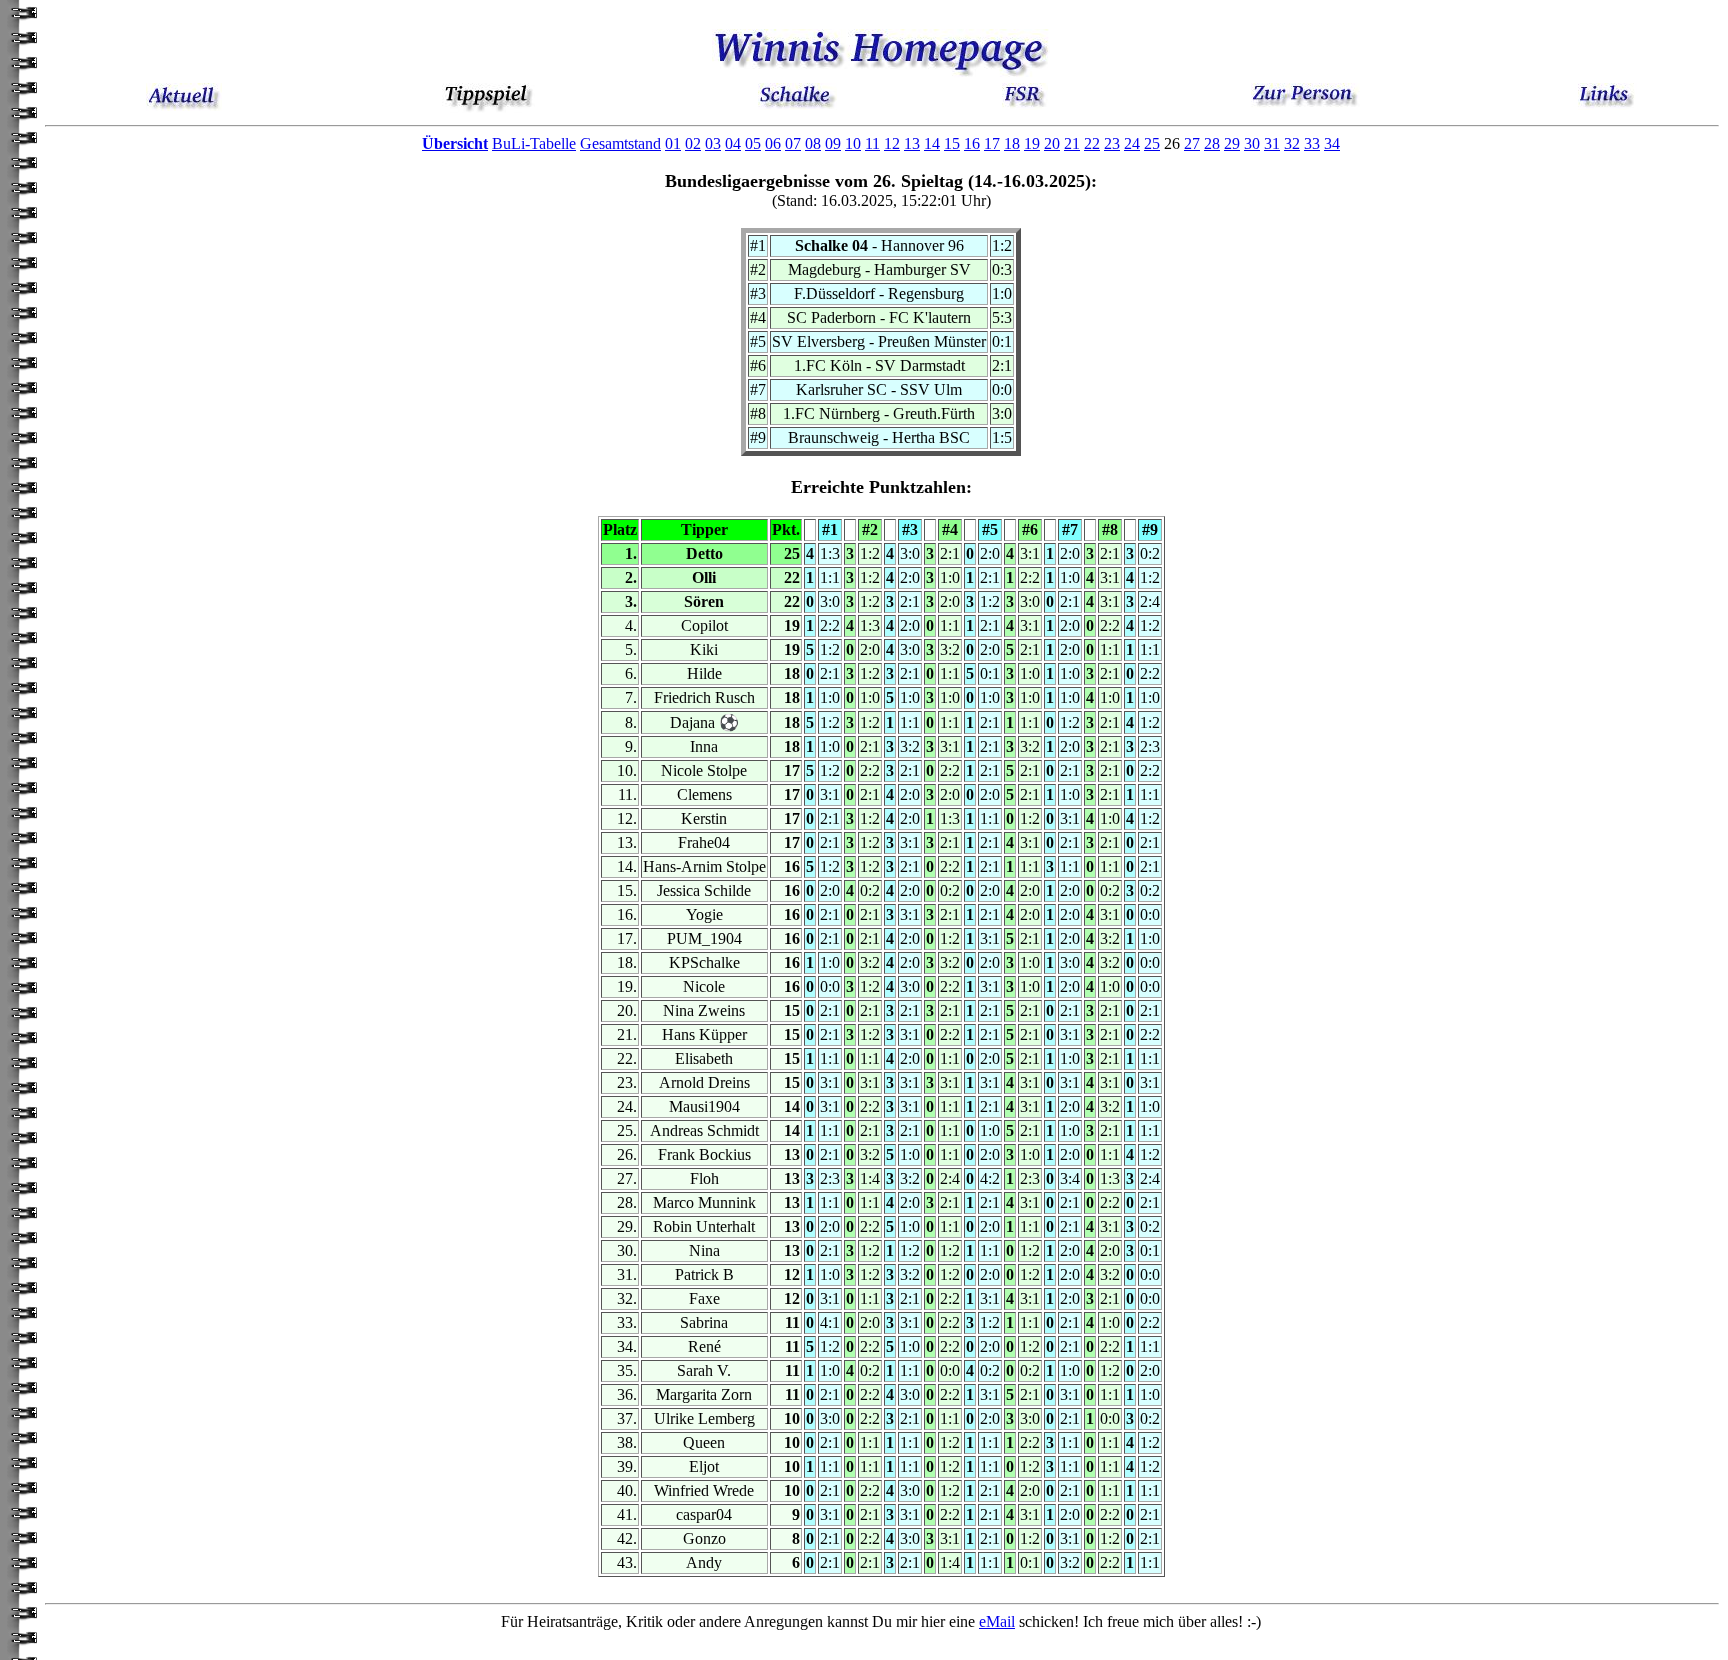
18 (1012, 143)
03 (713, 143)
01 (673, 143)
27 (1192, 143)
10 (853, 143)
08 (813, 143)
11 (872, 143)
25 (1152, 143)
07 (793, 143)
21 (1072, 143)
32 (1292, 143)
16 (972, 143)
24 (1132, 143)
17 (992, 143)
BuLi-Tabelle (534, 143)
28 (1212, 143)
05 (753, 143)
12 (892, 143)
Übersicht (455, 143)
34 (1332, 143)
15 (952, 143)
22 (1092, 143)
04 (733, 143)
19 (1032, 143)
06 (773, 143)
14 (932, 143)
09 (833, 143)
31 (1272, 143)
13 (912, 143)
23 (1112, 143)
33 (1312, 143)
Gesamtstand (620, 143)
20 (1052, 143)
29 (1232, 143)
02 (693, 143)
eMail (997, 1621)
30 (1252, 143)
